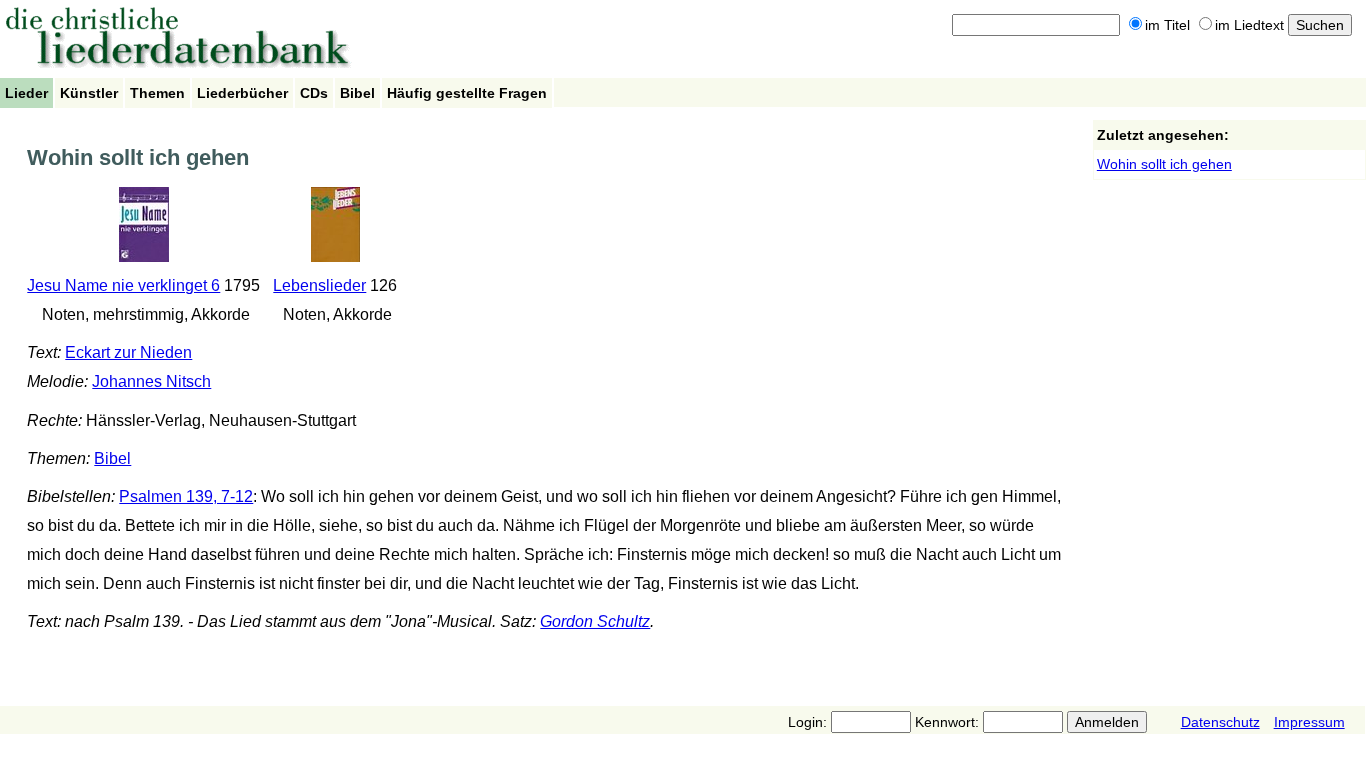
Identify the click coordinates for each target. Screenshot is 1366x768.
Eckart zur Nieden (128, 352)
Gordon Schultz (595, 621)
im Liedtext (1249, 25)
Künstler (89, 93)
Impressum (1309, 722)
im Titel (1167, 25)
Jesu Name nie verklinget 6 (123, 285)
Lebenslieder (319, 285)
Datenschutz (1220, 722)
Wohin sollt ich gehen (1164, 164)
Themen (157, 93)
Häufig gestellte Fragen (467, 93)
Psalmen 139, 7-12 (186, 496)
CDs (314, 93)
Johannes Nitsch (151, 381)
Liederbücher (242, 93)
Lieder (26, 93)
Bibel (357, 93)
